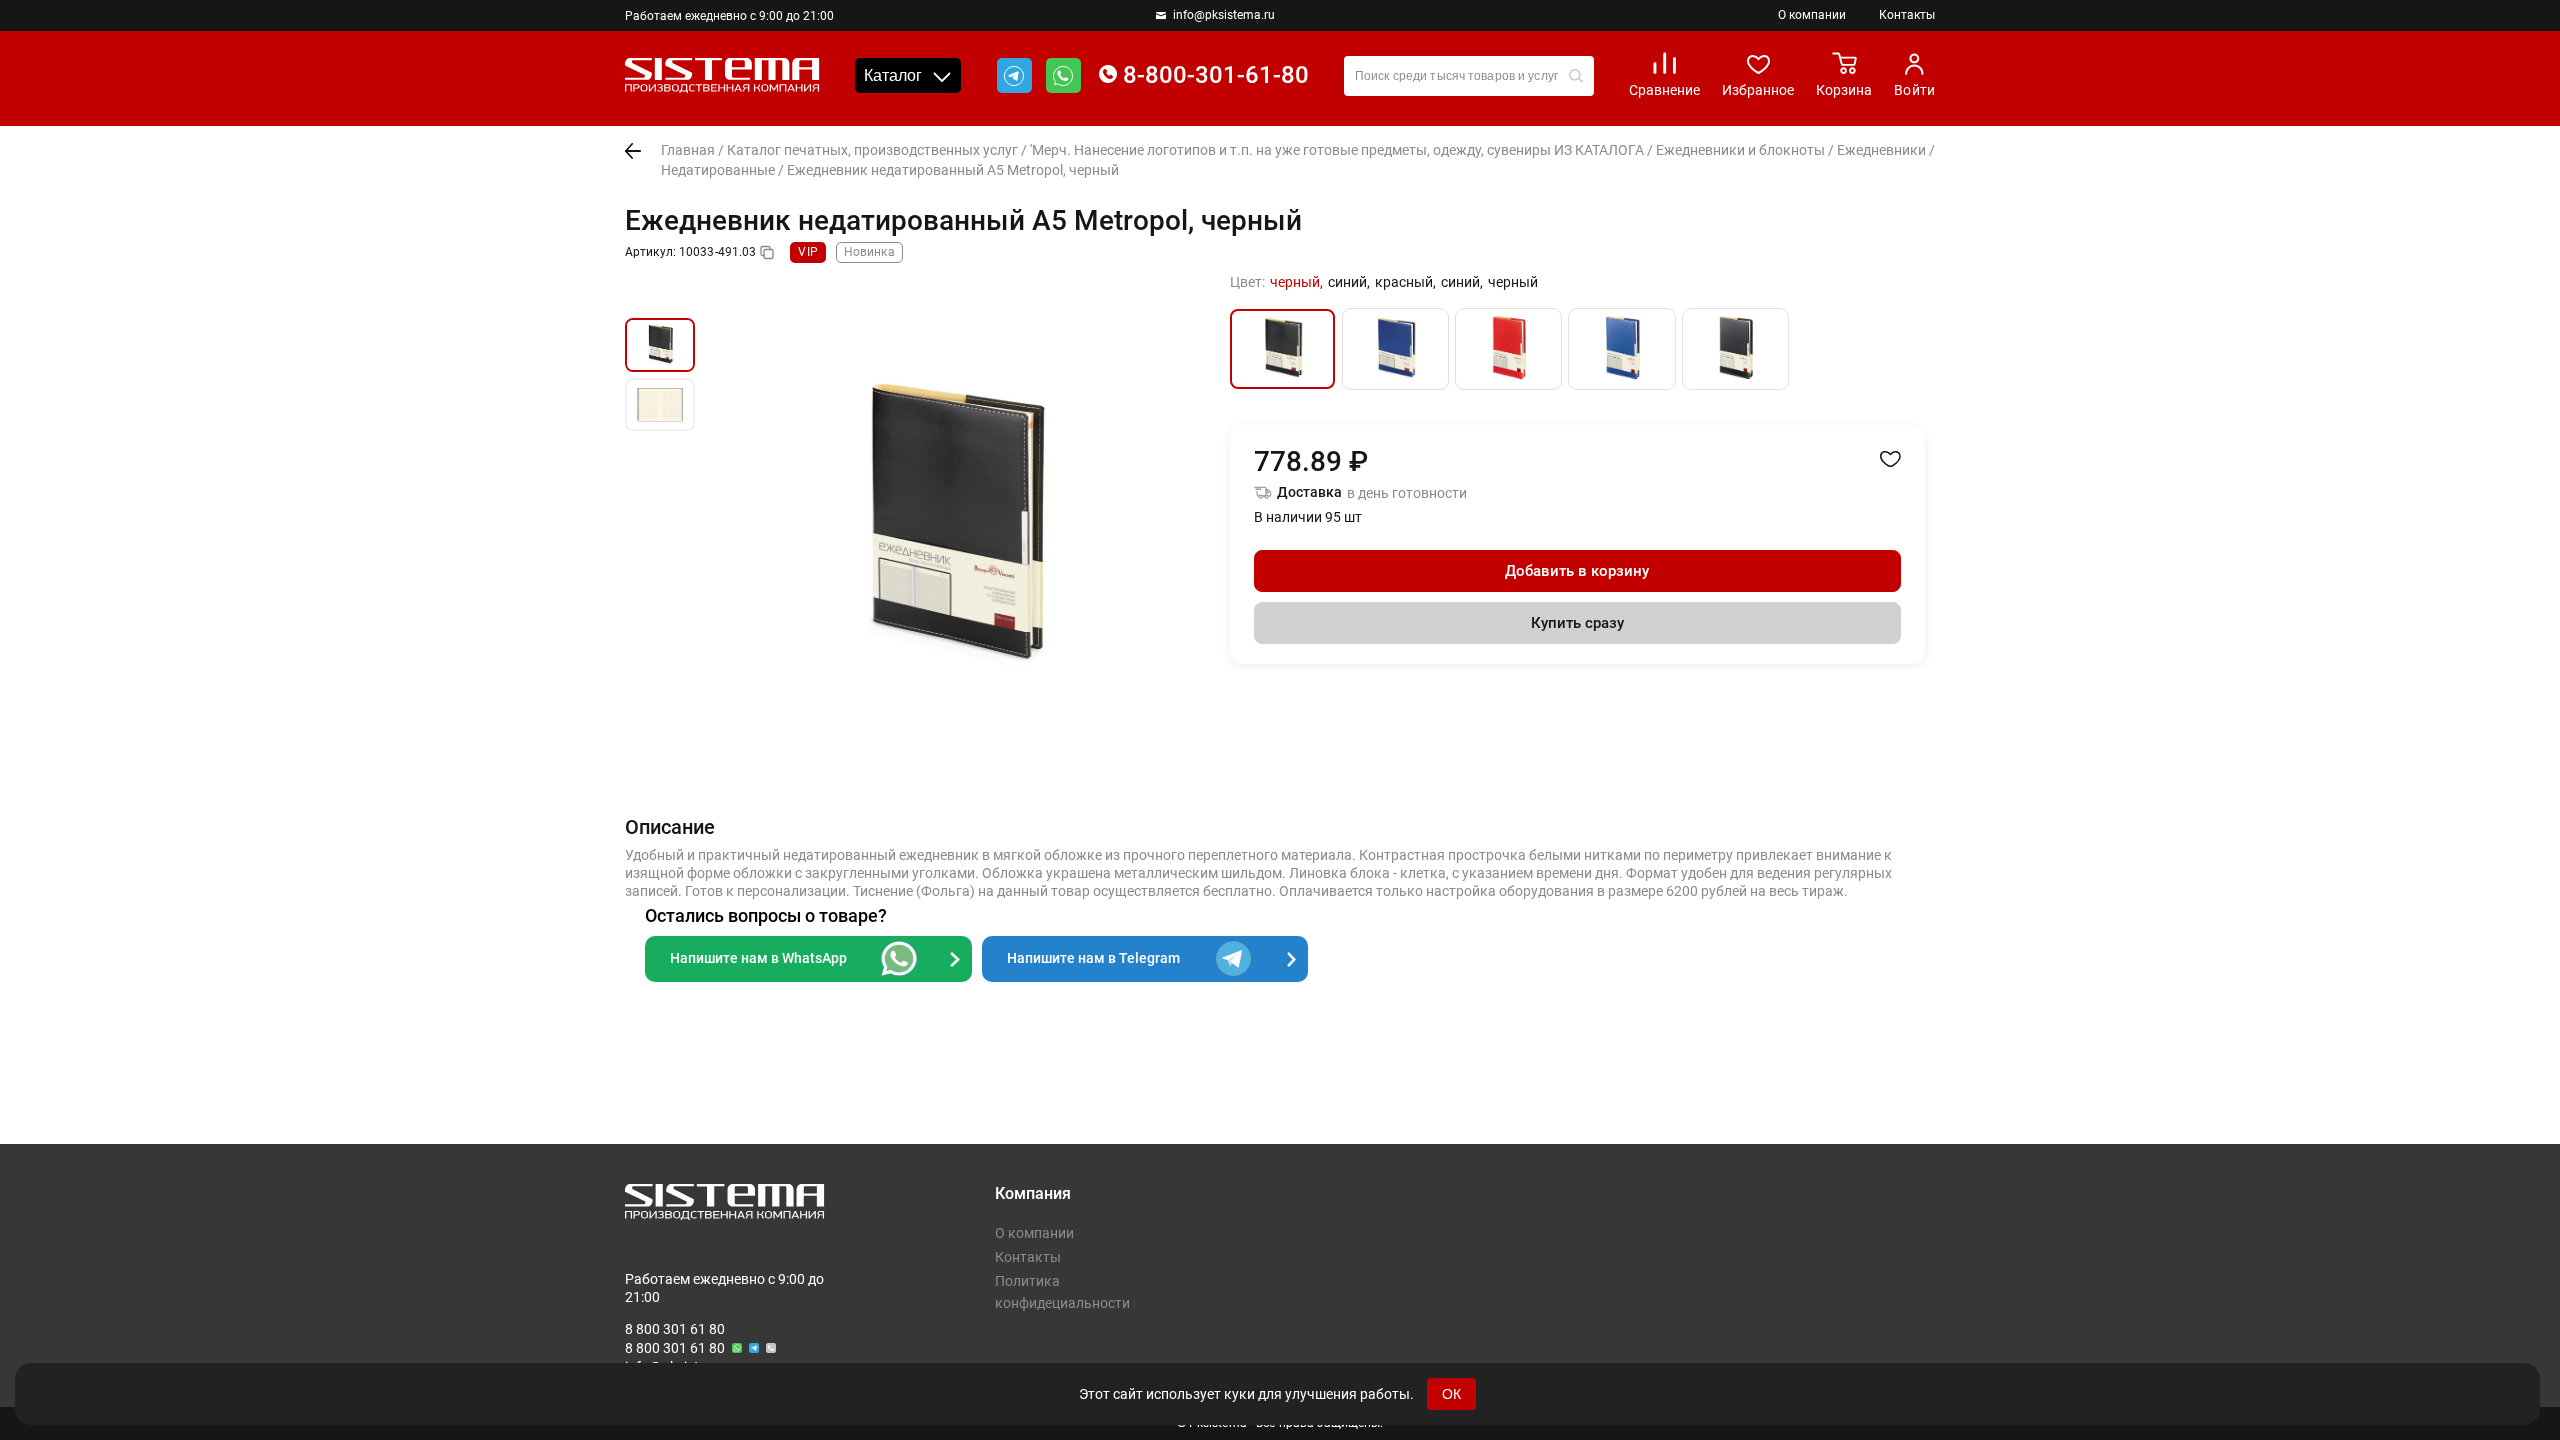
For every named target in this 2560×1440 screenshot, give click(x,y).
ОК (1451, 1394)
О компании (1812, 15)
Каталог (893, 75)
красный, (1405, 282)
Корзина (1844, 90)
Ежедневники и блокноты (1740, 150)
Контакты (1907, 15)
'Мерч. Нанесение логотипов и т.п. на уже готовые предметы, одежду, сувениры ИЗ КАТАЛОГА (1337, 150)
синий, (1349, 282)
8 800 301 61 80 (675, 1329)
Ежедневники (1881, 150)
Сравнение (1664, 90)
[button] (660, 295)
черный (1513, 282)
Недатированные (718, 170)
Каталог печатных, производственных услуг (872, 150)
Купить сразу (1577, 623)
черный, (1296, 282)
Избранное (1758, 90)
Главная (688, 150)
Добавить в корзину (1577, 571)
